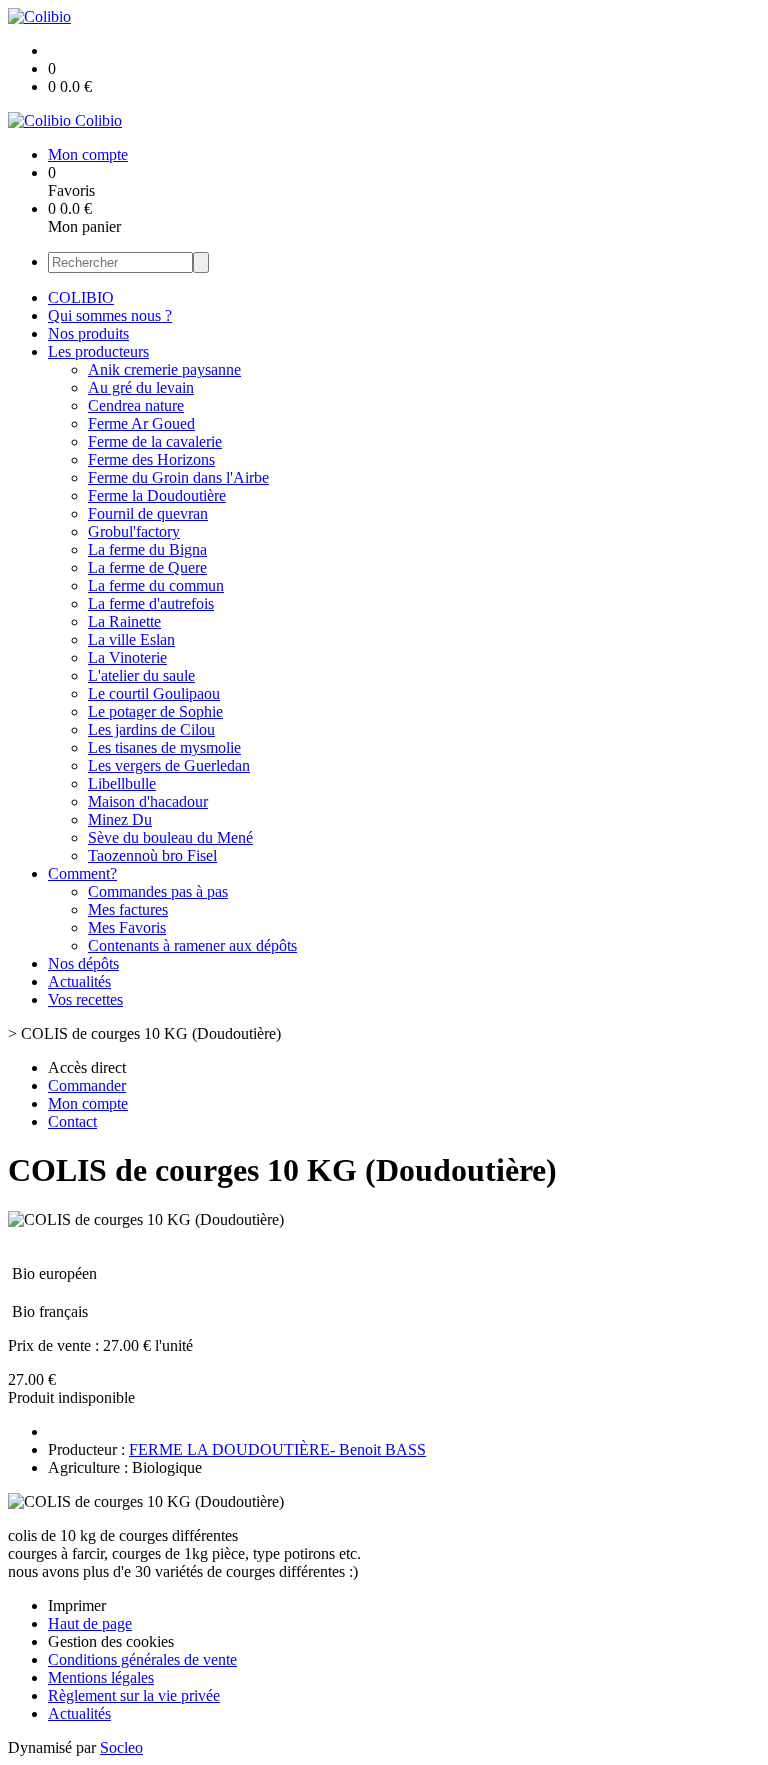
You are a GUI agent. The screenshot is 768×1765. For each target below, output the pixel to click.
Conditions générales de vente (142, 1659)
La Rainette (124, 621)
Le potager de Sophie (155, 711)
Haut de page (90, 1623)
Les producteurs (98, 351)
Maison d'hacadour (148, 801)
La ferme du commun (156, 585)
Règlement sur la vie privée (134, 1695)
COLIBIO (81, 297)
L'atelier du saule (141, 675)
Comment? (82, 873)
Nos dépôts (83, 963)
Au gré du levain (141, 387)
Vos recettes (85, 999)
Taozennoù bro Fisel (152, 855)
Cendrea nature (136, 405)
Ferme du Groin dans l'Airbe (178, 477)
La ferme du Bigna (147, 549)
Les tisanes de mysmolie (164, 747)
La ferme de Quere (147, 567)
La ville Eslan (131, 639)
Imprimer (77, 1605)
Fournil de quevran (148, 513)
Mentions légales (101, 1677)
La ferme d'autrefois (151, 603)
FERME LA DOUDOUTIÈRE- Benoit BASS (277, 1449)
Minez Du (120, 819)
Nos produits (88, 333)
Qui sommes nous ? (110, 315)
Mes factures (128, 909)
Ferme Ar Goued (141, 423)
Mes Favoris (127, 927)
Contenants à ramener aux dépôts (192, 945)
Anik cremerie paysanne (164, 369)
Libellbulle (122, 783)
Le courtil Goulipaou (154, 693)
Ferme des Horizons (151, 459)
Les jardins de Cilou (151, 729)
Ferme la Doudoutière (157, 495)
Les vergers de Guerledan (169, 765)
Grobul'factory (134, 531)
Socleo (121, 1747)
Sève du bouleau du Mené (170, 837)
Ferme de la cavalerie (155, 441)
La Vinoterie (127, 657)
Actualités (79, 981)
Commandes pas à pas (158, 891)
